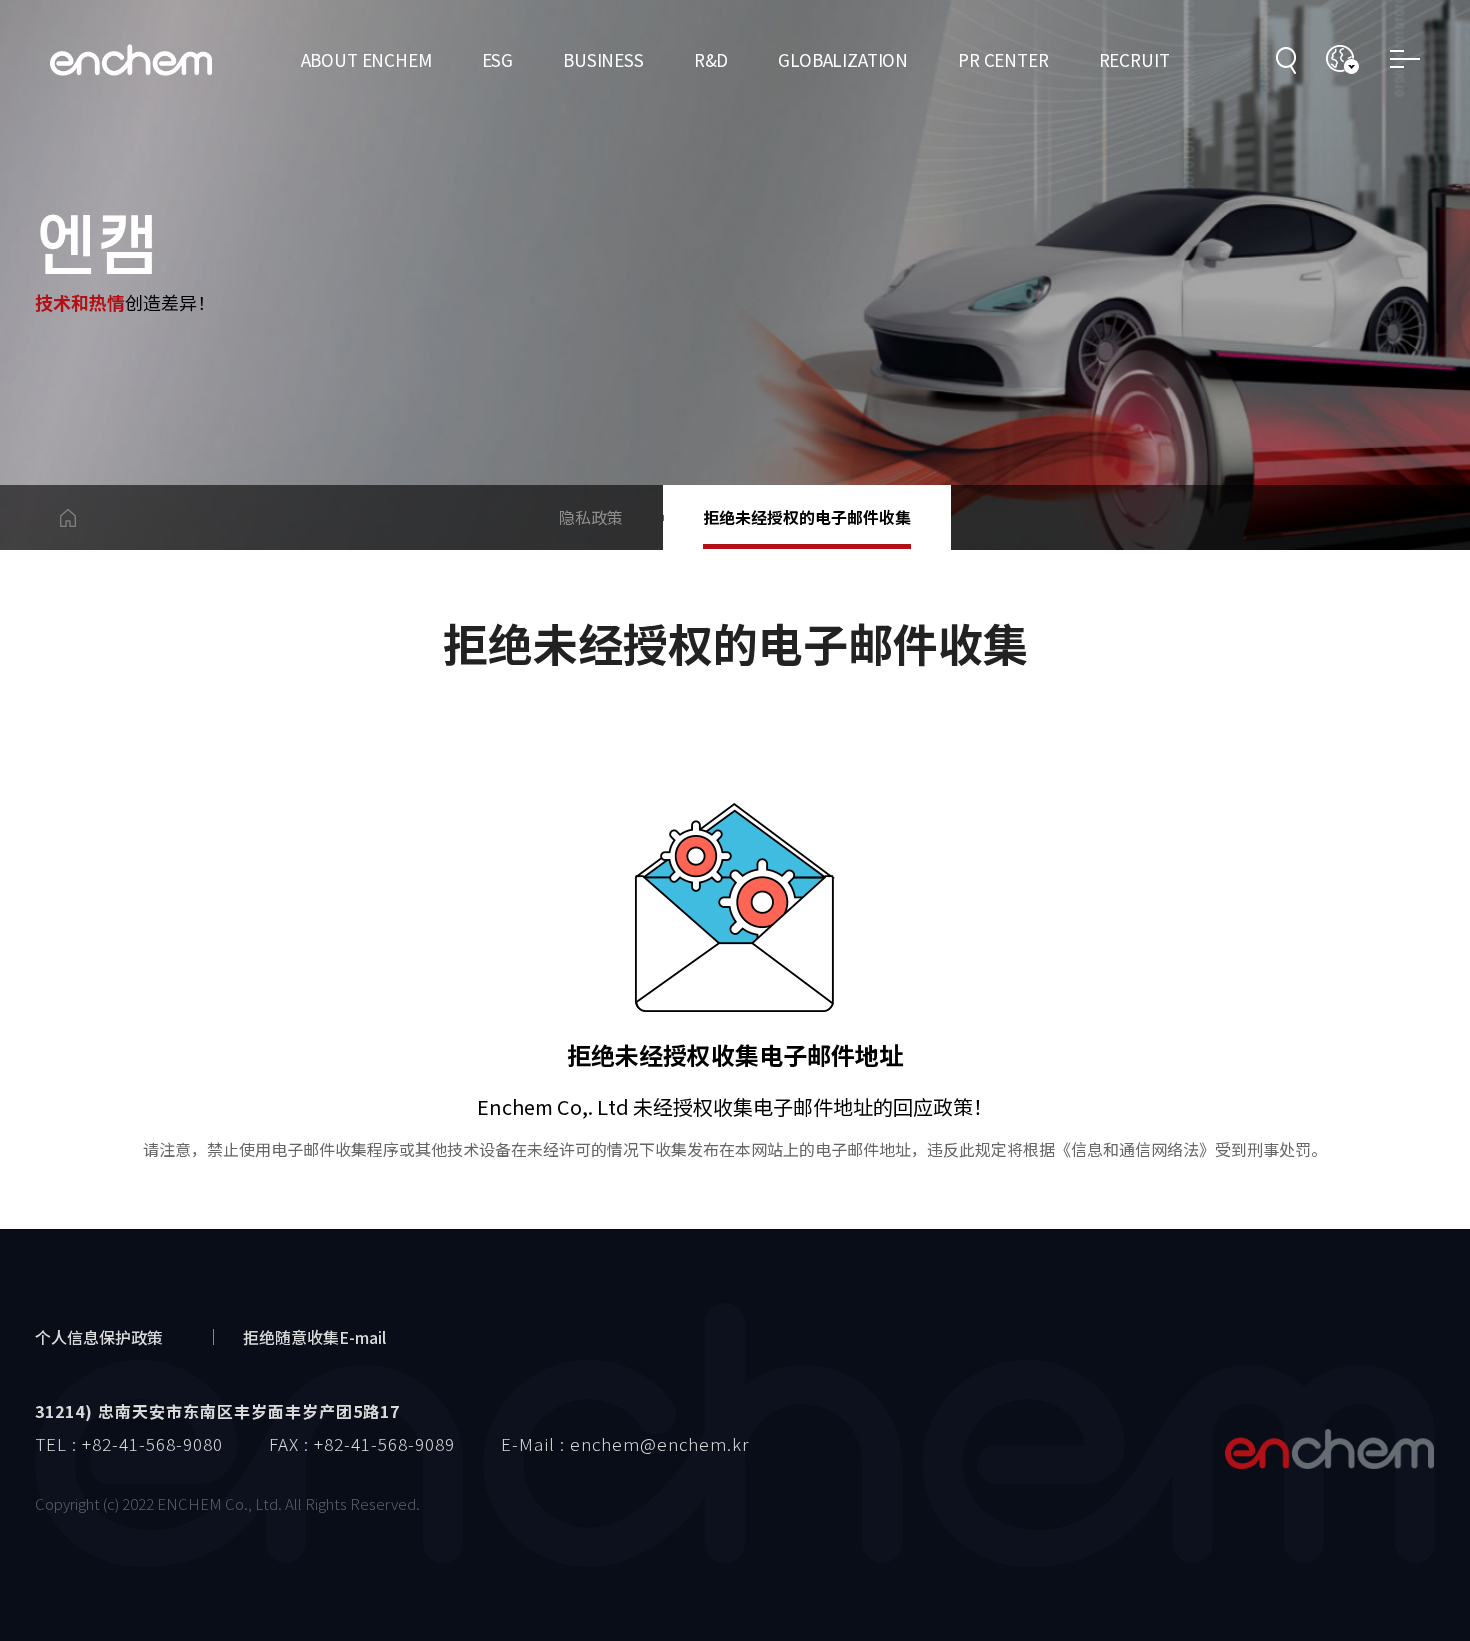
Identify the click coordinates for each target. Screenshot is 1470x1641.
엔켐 (1329, 1449)
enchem (131, 60)
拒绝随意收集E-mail (314, 1337)
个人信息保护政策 (99, 1337)
